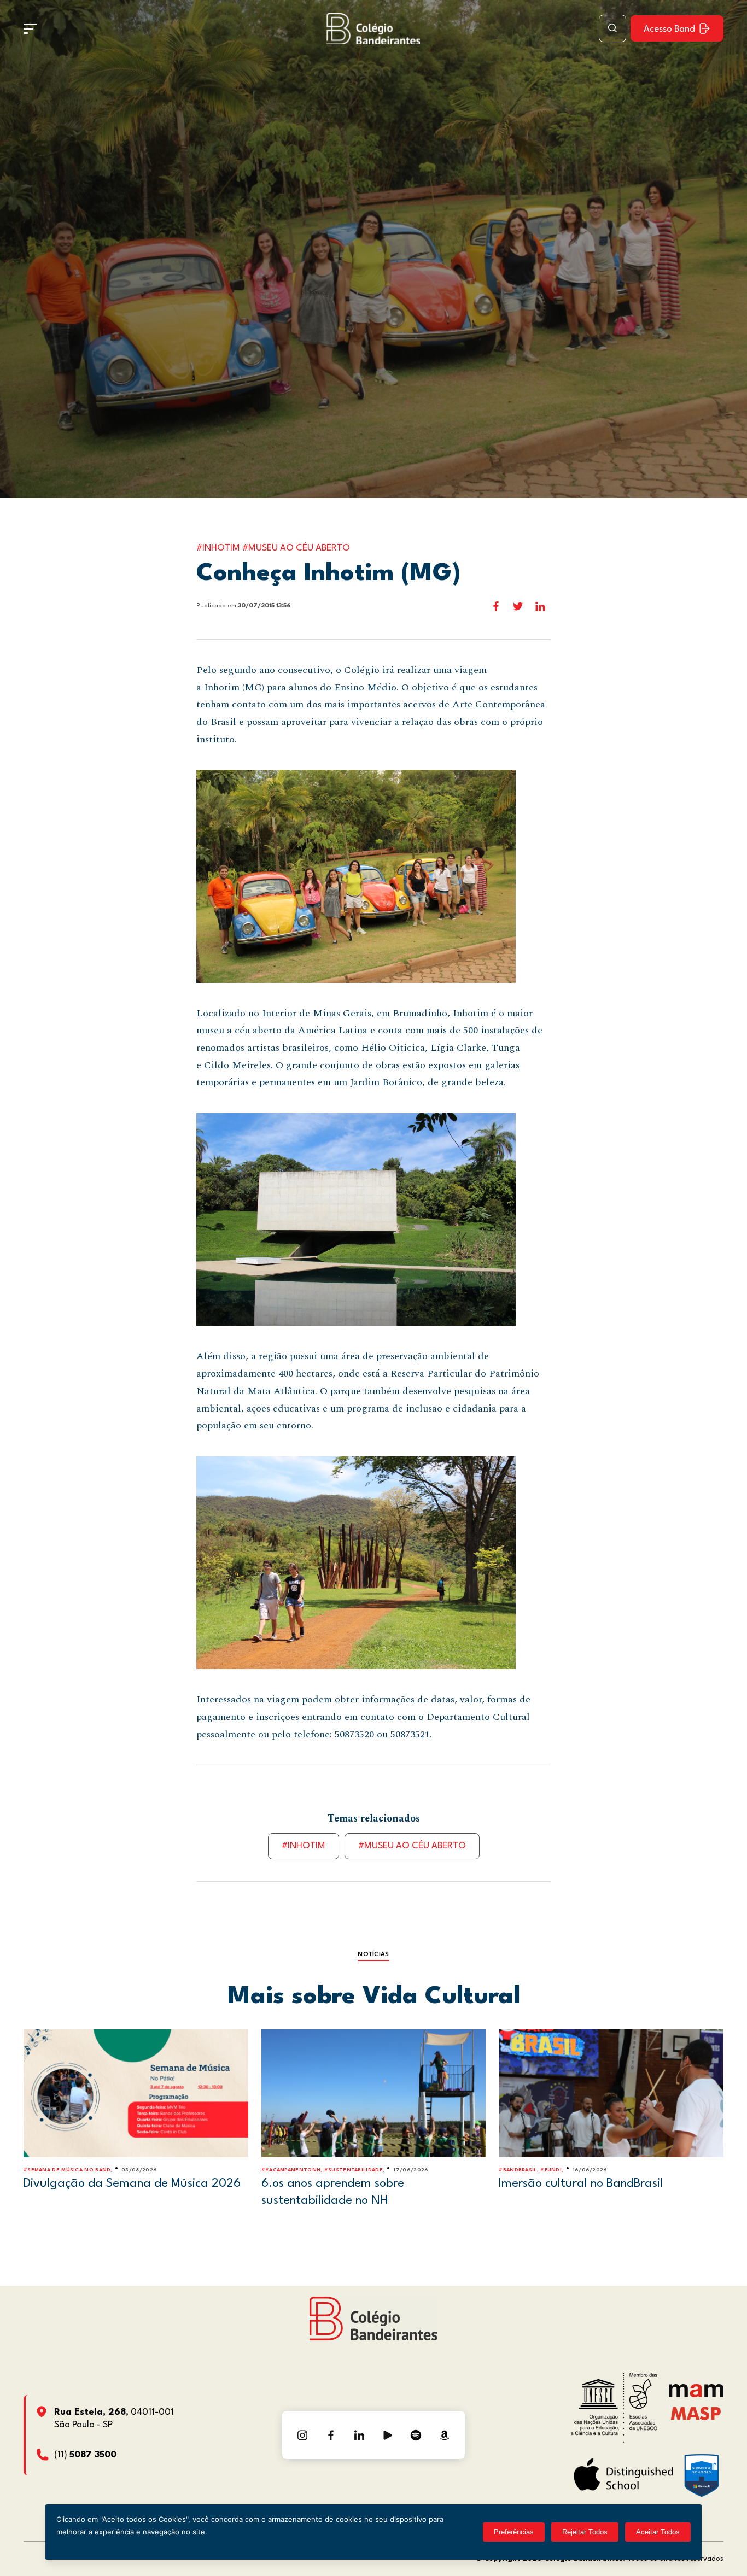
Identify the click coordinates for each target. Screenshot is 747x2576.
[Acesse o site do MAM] (696, 2395)
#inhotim (304, 1846)
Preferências (514, 2532)
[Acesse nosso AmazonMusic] (445, 2435)
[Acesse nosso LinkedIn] (359, 2435)
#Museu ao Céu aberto (412, 1846)
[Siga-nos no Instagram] (302, 2435)
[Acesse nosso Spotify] (416, 2435)
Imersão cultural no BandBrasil (581, 2183)
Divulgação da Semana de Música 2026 (132, 2183)
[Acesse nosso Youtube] (388, 2435)
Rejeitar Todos (585, 2532)
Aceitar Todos (658, 2532)
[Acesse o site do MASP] (696, 2413)
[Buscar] (612, 28)
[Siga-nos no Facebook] (331, 2435)
